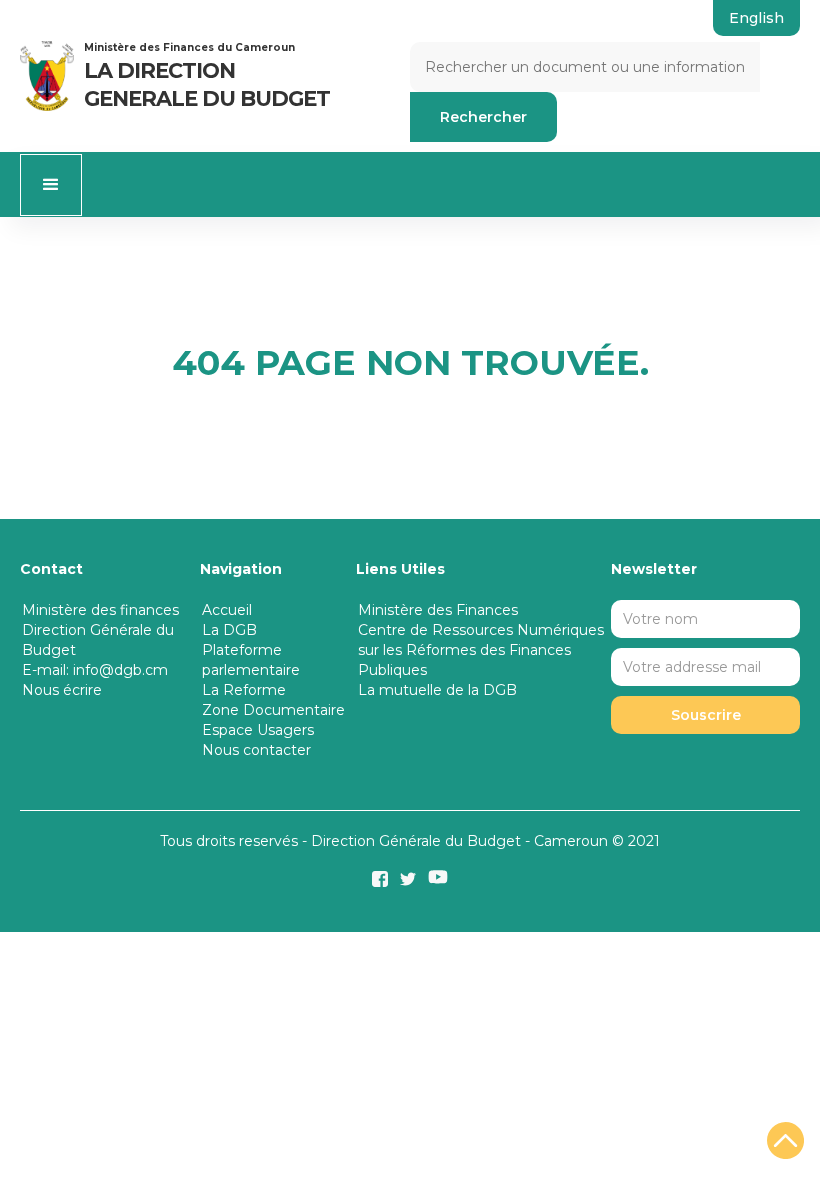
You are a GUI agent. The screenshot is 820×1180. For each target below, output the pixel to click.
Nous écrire (62, 690)
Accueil (227, 610)
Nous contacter (256, 750)
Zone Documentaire (273, 710)
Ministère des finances (100, 610)
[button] (51, 185)
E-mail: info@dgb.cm (95, 670)
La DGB (229, 630)
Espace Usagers (258, 730)
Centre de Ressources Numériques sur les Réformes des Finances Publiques (481, 650)
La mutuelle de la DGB (437, 690)
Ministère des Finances (438, 610)
